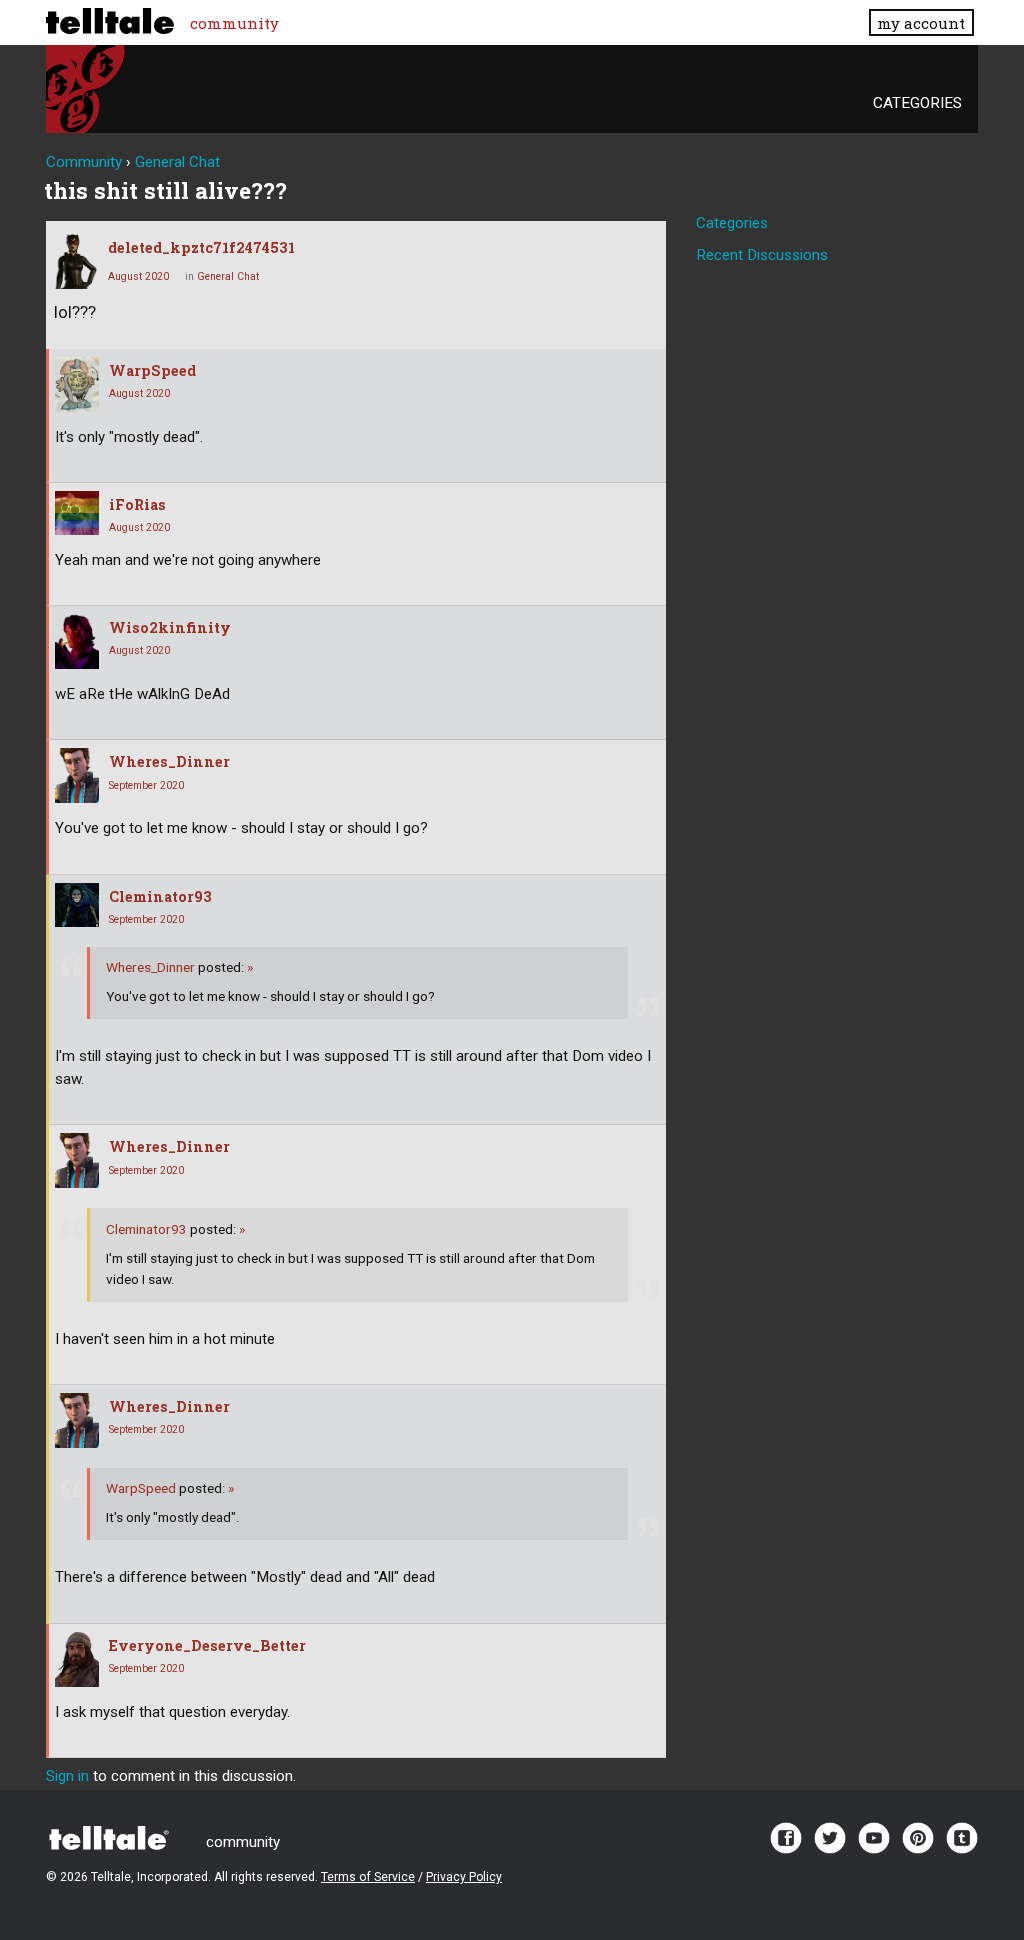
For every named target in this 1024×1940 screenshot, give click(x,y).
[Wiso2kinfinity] (77, 641)
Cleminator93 (160, 896)
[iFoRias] (77, 513)
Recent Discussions (762, 255)
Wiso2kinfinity (170, 627)
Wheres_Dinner (169, 761)
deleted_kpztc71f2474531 (201, 247)
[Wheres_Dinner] (77, 775)
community (234, 23)
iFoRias (137, 504)
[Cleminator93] (77, 905)
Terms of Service (368, 1877)
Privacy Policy (464, 1877)
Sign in (67, 1776)
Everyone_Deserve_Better (207, 1645)
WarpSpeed (152, 370)
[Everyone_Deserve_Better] (77, 1659)
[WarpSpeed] (77, 384)
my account (921, 23)
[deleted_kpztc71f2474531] (76, 261)
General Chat (228, 276)
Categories (917, 103)
